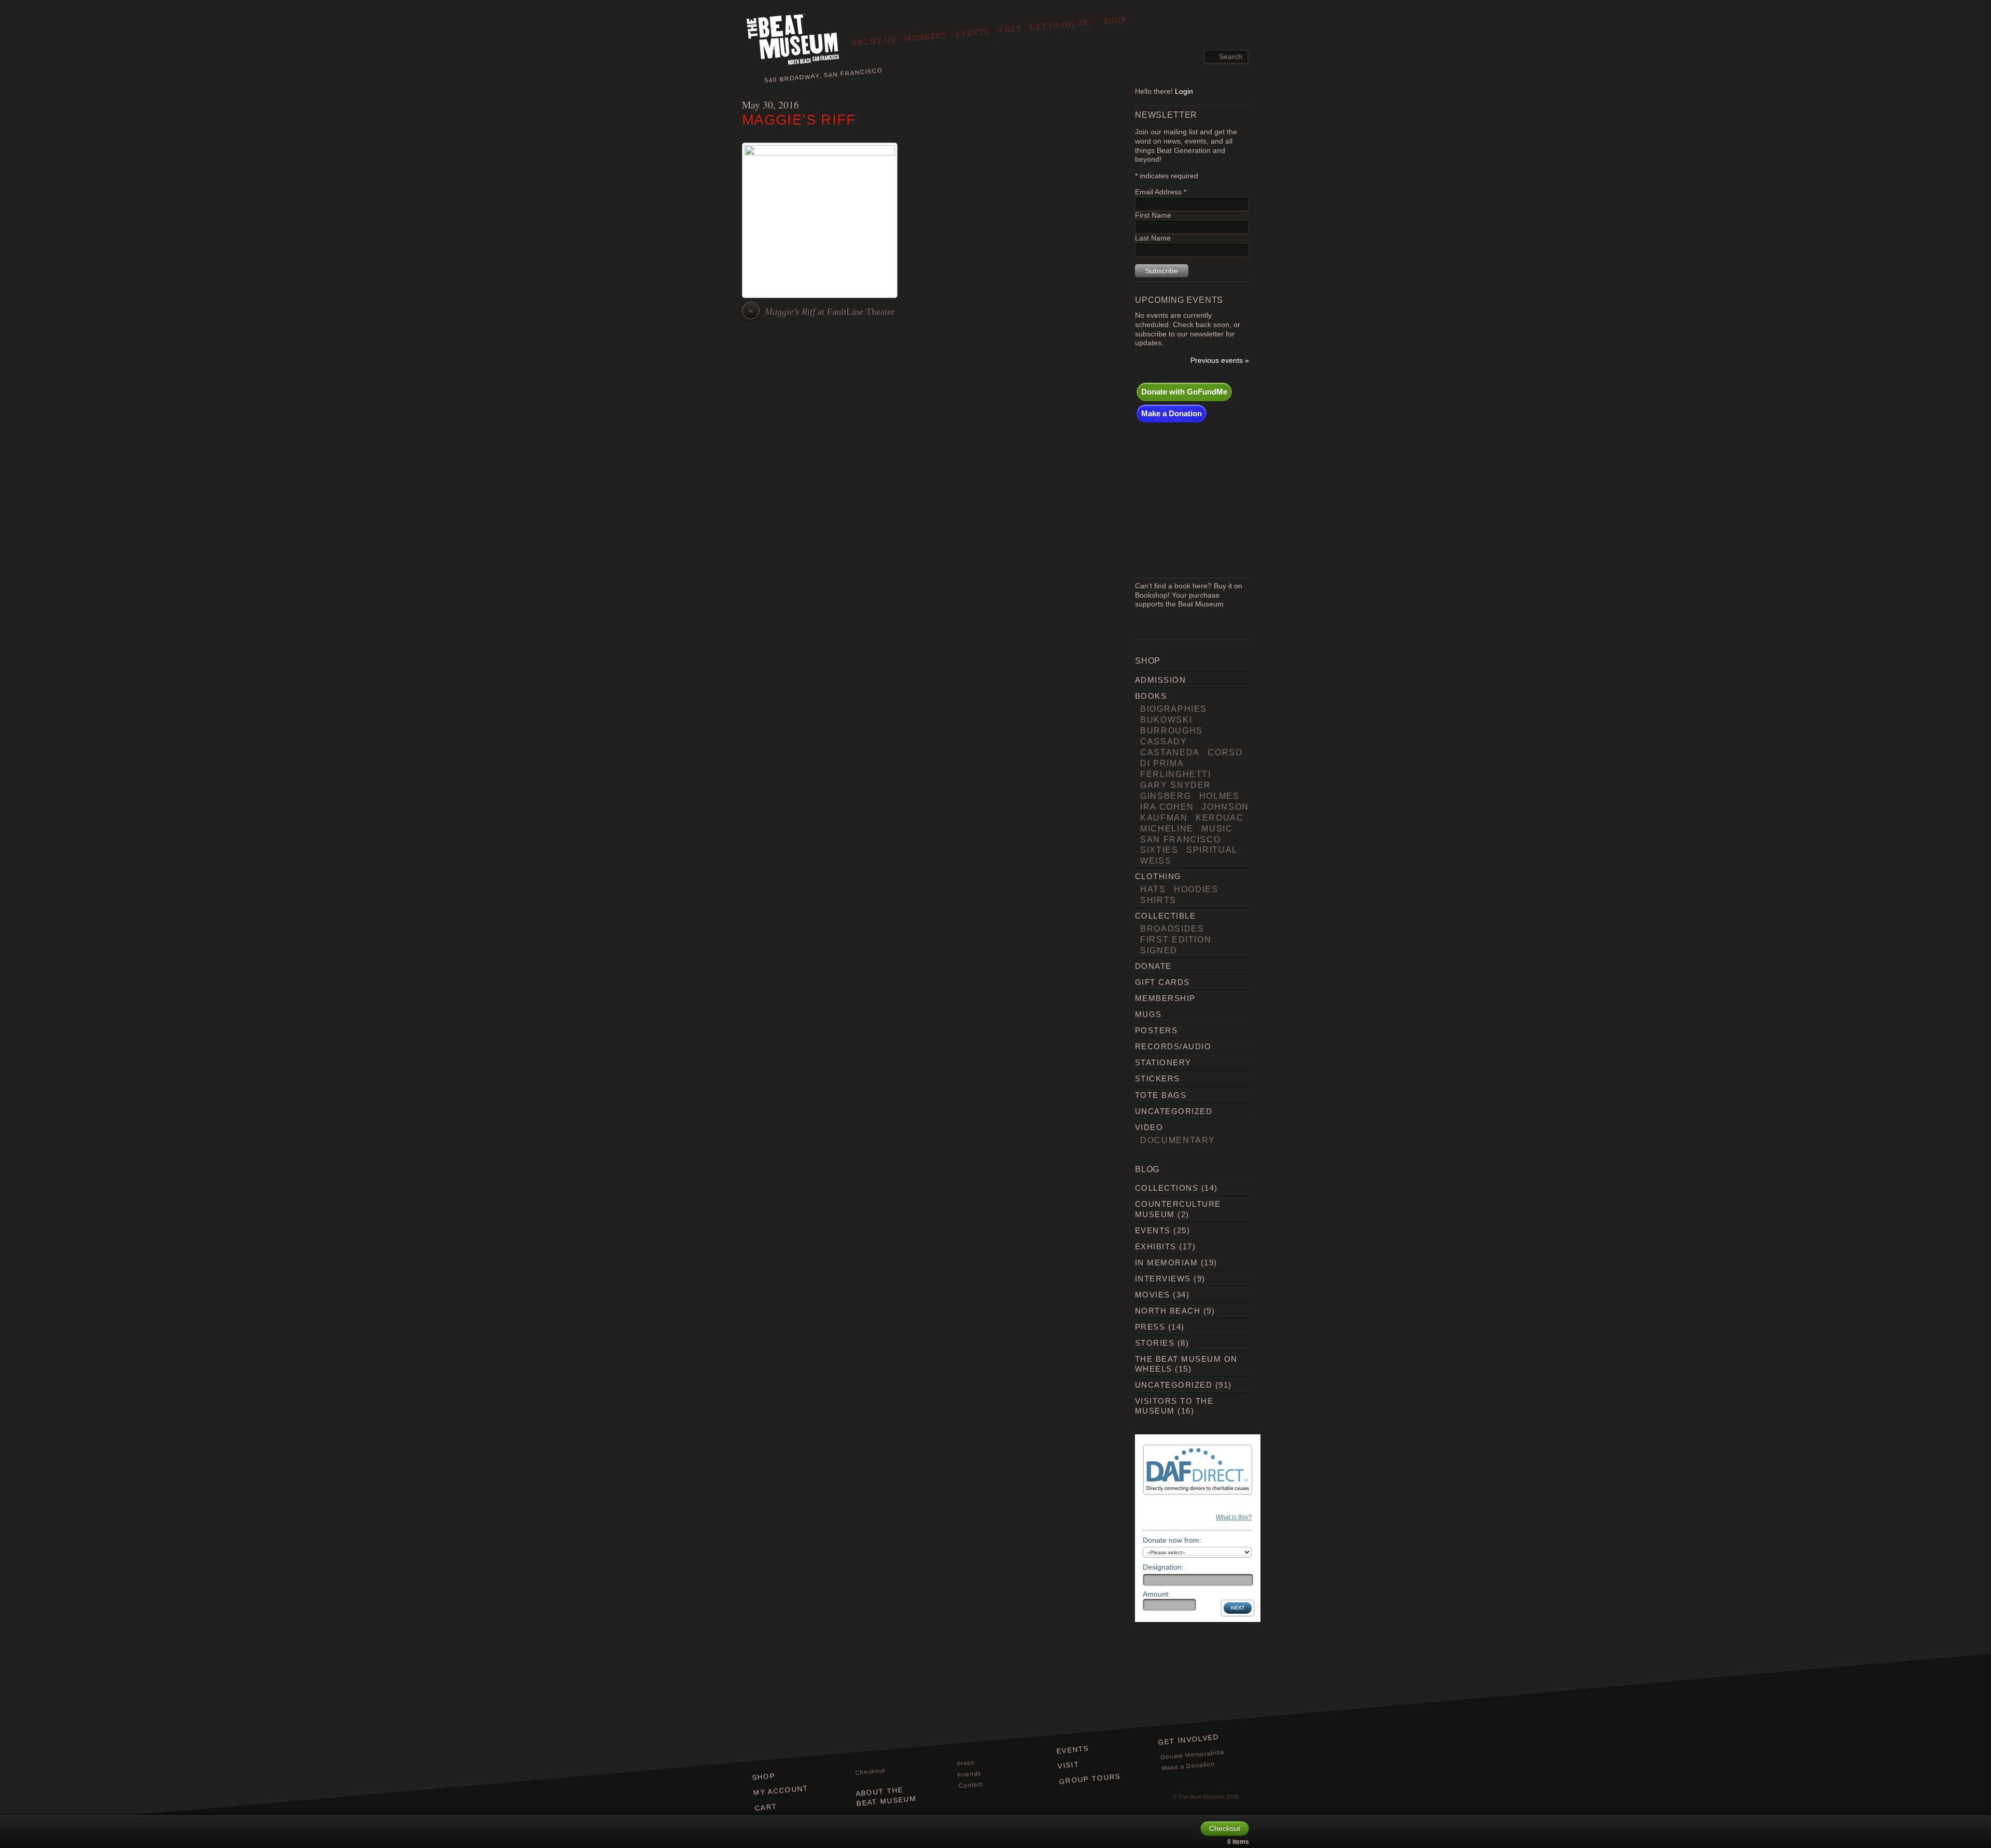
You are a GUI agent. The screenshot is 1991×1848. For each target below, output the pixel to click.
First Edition (1176, 939)
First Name (1153, 215)
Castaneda (1170, 752)
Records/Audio (1173, 1046)
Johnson (1225, 807)
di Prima (1162, 763)
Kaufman (1164, 817)
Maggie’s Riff (799, 119)
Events (971, 32)
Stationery (1163, 1062)
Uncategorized (1174, 1111)
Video (1149, 1127)
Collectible (1165, 916)
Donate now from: (1172, 1540)
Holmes (1219, 796)
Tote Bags (1161, 1095)
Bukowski (1166, 720)
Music (1217, 828)
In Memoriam (1166, 1262)
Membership (1165, 998)
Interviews (1163, 1279)
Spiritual (1212, 850)
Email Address (1161, 192)
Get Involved (1062, 24)
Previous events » (1220, 361)
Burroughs (1172, 730)
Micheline (1167, 828)
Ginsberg (1166, 796)
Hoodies (1196, 889)
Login (1184, 91)
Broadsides (1172, 928)
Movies (1153, 1295)
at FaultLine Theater (821, 311)
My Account (781, 1790)
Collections (1167, 1188)
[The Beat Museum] (793, 42)
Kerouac (1220, 817)
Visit (1008, 29)
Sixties (1159, 850)
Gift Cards (1162, 982)
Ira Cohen (1167, 807)
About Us (873, 41)
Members (925, 36)
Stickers (1158, 1078)
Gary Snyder (1176, 785)
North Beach (1168, 1311)
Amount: (1156, 1594)
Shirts (1158, 900)
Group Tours (1090, 1779)
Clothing (1158, 876)
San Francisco (1180, 839)
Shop (1114, 20)
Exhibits (1156, 1246)
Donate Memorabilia (1193, 1754)
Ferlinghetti (1176, 774)
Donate (1153, 966)
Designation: (1163, 1567)
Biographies (1174, 709)
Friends (970, 1774)
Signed (1159, 950)
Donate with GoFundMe (1184, 392)
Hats (1153, 889)
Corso (1225, 752)
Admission (1160, 680)
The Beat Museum (1202, 1797)
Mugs (1148, 1014)
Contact (971, 1785)
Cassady (1164, 741)
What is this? (1234, 1517)
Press (1150, 1327)
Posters (1156, 1030)
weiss (1156, 860)
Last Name (1153, 238)
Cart (766, 1807)
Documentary (1178, 1140)
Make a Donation (1172, 413)
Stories (1155, 1343)
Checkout (870, 1771)
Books (1151, 696)
